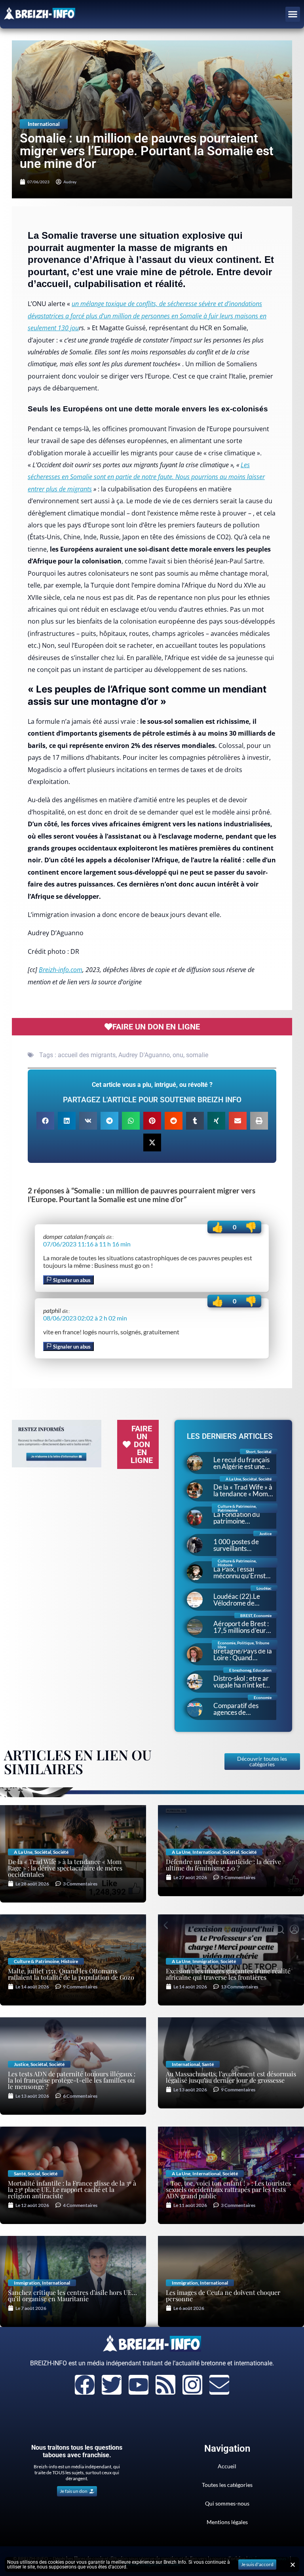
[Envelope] (219, 2385)
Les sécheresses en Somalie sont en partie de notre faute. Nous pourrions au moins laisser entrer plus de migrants (146, 477)
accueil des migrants (87, 1055)
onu (178, 1055)
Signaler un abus (71, 1280)
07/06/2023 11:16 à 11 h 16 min (87, 1244)
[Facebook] (85, 2385)
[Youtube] (139, 2385)
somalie (197, 1055)
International (44, 124)
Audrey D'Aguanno (144, 1055)
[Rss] (165, 2385)
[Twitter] (112, 2385)
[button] (293, 14)
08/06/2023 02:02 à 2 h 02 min (85, 1318)
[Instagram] (192, 2385)
